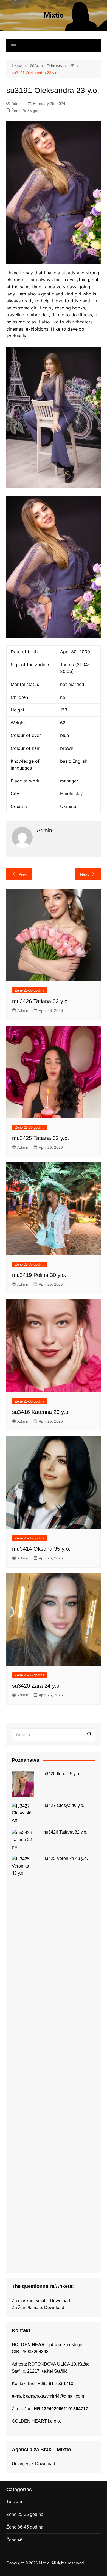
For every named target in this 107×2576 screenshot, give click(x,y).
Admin (17, 103)
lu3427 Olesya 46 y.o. (63, 1805)
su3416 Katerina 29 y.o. (41, 1412)
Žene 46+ (16, 2540)
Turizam (14, 2502)
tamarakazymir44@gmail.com (55, 2396)
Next (84, 874)
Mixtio (54, 15)
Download (60, 2301)
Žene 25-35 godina (28, 111)
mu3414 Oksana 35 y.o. (41, 1549)
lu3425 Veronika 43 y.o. (65, 1858)
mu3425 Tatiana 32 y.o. (41, 1138)
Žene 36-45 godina (25, 2527)
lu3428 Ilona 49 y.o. (61, 1774)
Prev (23, 874)
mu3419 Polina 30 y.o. (39, 1275)
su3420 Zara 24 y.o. (36, 1686)
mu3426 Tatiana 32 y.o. (41, 1001)
